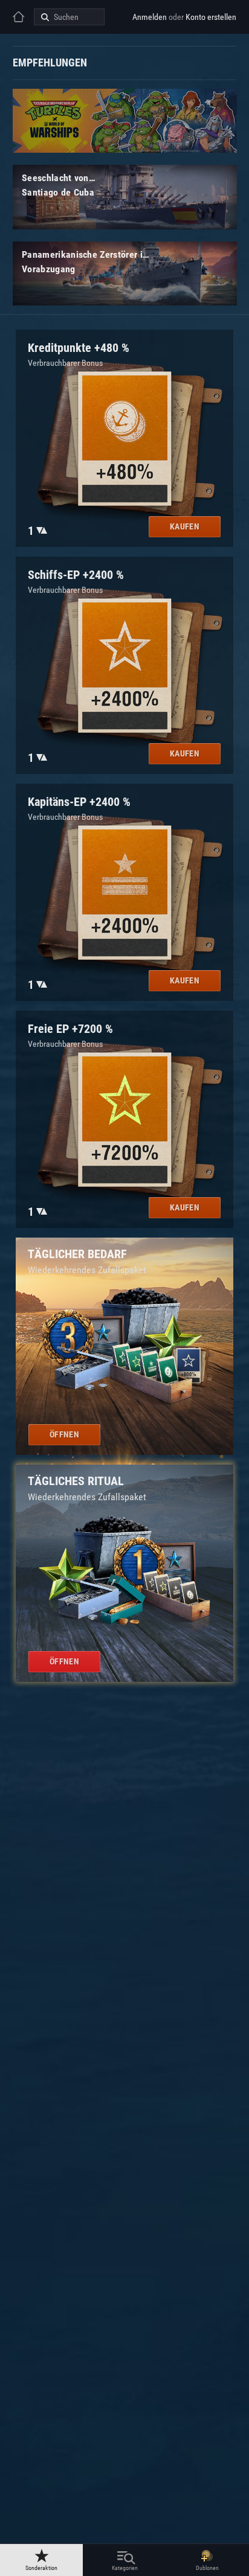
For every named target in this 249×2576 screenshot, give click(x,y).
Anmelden (150, 17)
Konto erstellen (211, 17)
